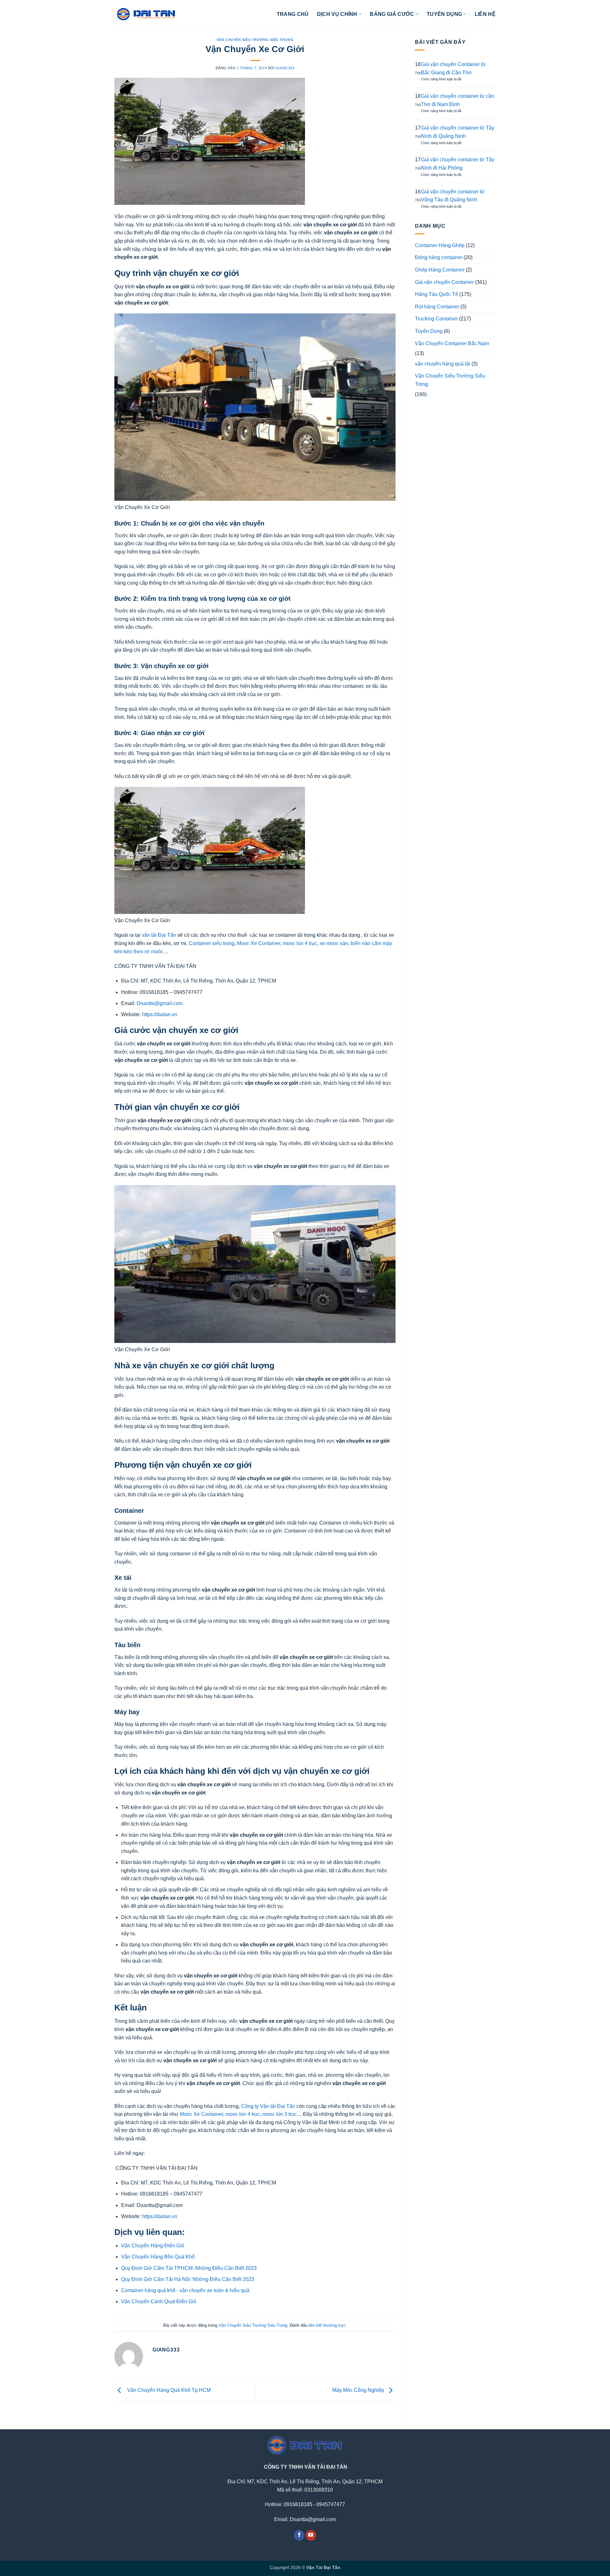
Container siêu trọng (212, 943)
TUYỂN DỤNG (444, 14)
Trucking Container (436, 319)
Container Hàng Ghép (440, 245)
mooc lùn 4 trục (300, 943)
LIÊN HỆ (485, 14)
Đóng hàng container (439, 257)
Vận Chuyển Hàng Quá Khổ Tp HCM (168, 2390)
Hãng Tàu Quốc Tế (437, 294)
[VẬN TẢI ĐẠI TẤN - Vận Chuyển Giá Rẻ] (146, 14)
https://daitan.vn (160, 1014)
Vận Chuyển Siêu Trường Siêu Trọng (255, 40)
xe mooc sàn (334, 943)
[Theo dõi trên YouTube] (311, 2535)
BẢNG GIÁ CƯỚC (392, 14)
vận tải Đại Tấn (158, 935)
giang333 (285, 68)
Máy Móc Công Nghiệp (359, 2390)
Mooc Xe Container (259, 943)
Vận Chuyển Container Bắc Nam (452, 343)
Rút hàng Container (437, 307)
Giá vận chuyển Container (444, 282)
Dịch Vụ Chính (337, 14)
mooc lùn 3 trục (280, 2114)
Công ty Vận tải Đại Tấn (268, 2106)
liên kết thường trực (327, 2325)
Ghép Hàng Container (440, 270)
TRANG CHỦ (293, 14)
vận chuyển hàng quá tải (443, 364)
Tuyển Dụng (429, 331)
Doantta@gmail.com (160, 1003)
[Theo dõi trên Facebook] (299, 2535)
